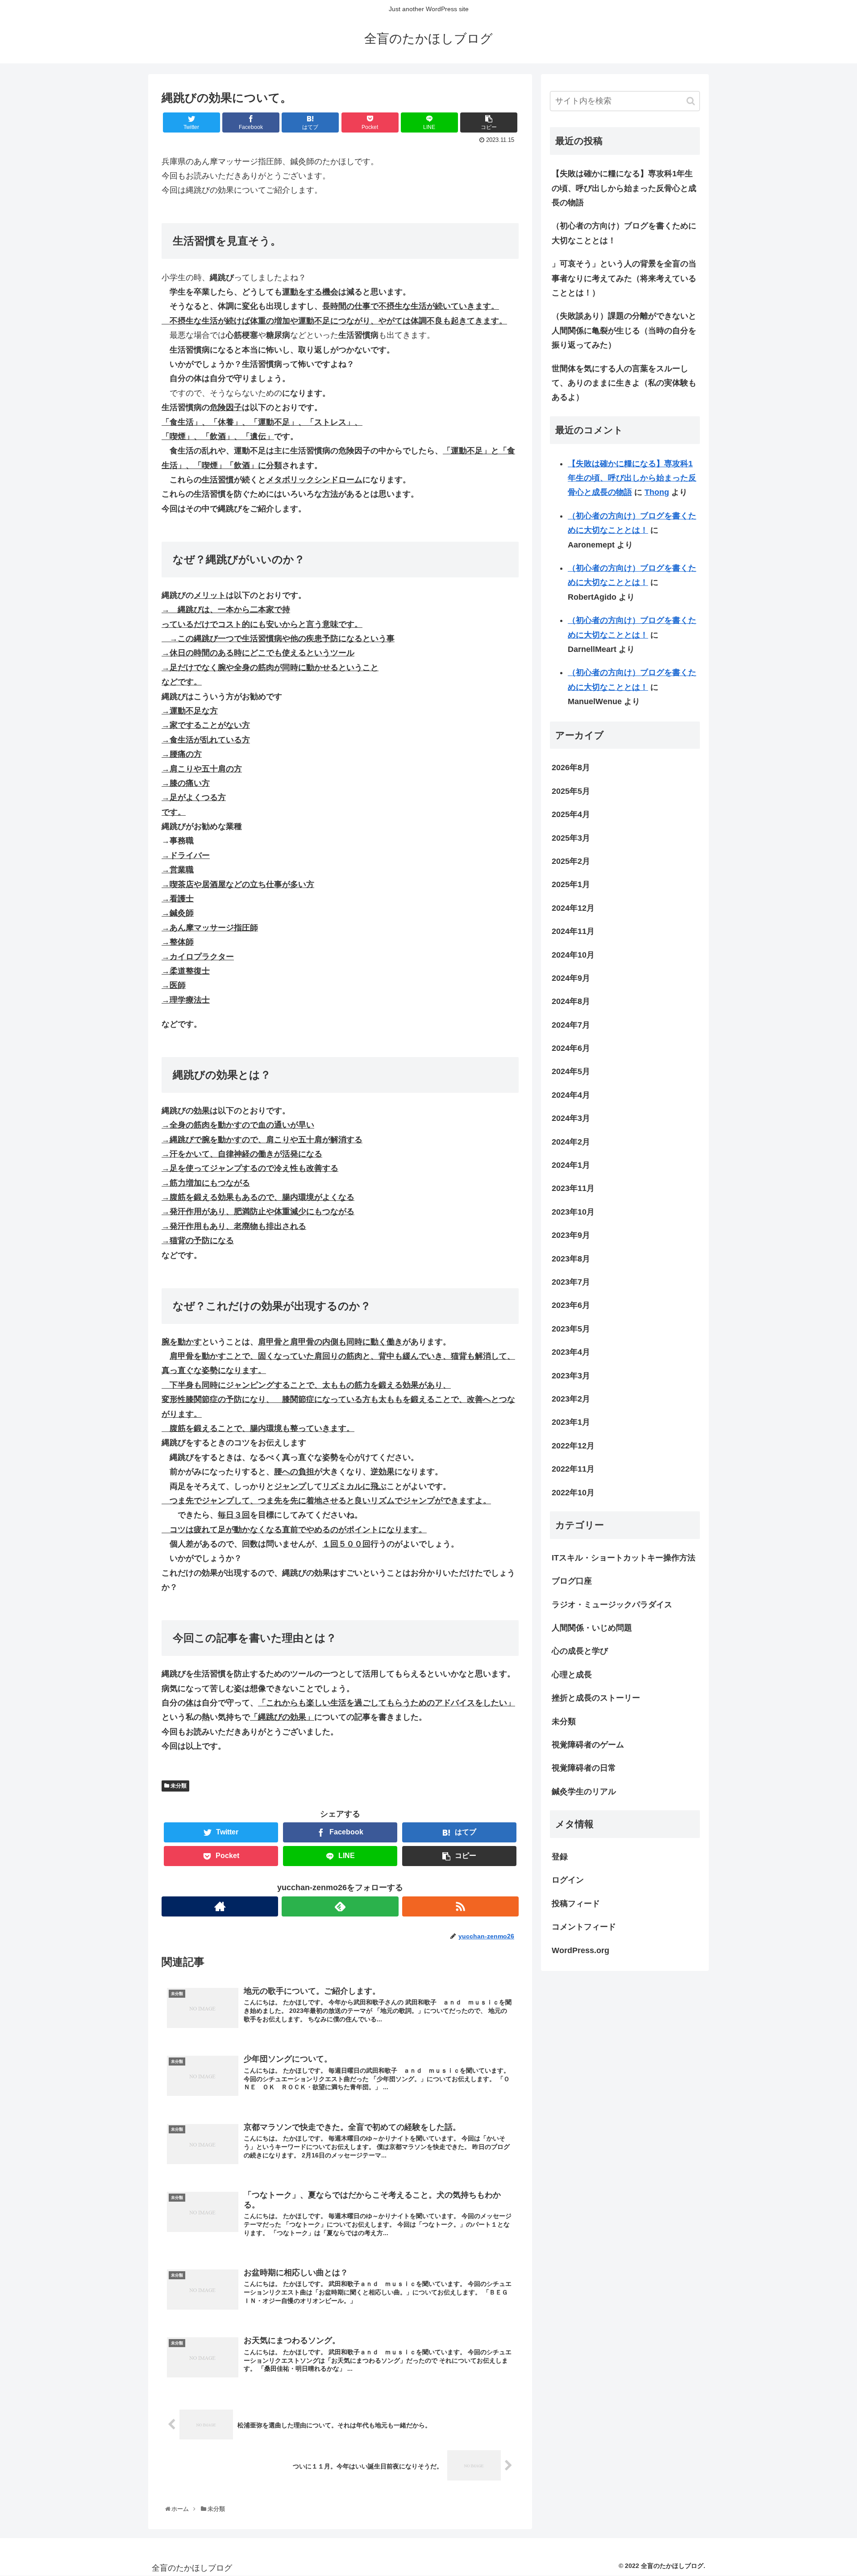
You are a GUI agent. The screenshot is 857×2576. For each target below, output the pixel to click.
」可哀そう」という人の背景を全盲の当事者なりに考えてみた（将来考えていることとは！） (624, 278)
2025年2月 (571, 861)
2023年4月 (571, 1352)
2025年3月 (571, 838)
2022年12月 (573, 1446)
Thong (657, 492)
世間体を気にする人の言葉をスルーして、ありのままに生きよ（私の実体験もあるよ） (624, 383)
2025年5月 (571, 791)
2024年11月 (573, 931)
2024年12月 (573, 908)
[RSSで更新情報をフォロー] (460, 1906)
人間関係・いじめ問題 (592, 1628)
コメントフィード (584, 1927)
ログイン (568, 1880)
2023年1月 (571, 1422)
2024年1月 (571, 1165)
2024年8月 (571, 1001)
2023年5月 (571, 1329)
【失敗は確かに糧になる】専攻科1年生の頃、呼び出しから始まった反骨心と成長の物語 (624, 188)
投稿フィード (576, 1904)
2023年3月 (571, 1376)
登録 (560, 1857)
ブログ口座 (572, 1581)
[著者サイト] (220, 1906)
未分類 (178, 1786)
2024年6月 (571, 1048)
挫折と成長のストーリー (596, 1698)
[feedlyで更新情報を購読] (340, 1906)
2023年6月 (571, 1305)
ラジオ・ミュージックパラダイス (612, 1605)
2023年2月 (571, 1399)
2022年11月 (573, 1469)
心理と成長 (572, 1675)
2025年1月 (571, 884)
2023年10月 (573, 1212)
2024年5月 (571, 1071)
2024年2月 (571, 1142)
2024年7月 (571, 1025)
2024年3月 (571, 1118)
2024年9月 (571, 978)
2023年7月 (571, 1282)
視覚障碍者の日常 (584, 1768)
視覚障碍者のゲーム (588, 1745)
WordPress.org (580, 1950)
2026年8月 (571, 767)
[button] (691, 101)
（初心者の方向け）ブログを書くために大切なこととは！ (624, 233)
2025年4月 (571, 814)
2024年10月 (573, 955)
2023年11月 (573, 1188)
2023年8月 (571, 1259)
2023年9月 (571, 1235)
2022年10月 (573, 1493)
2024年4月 (571, 1095)
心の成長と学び (580, 1651)
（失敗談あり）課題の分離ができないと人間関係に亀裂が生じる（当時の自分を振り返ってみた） (624, 330)
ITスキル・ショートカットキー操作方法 (624, 1558)
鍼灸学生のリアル (584, 1792)
